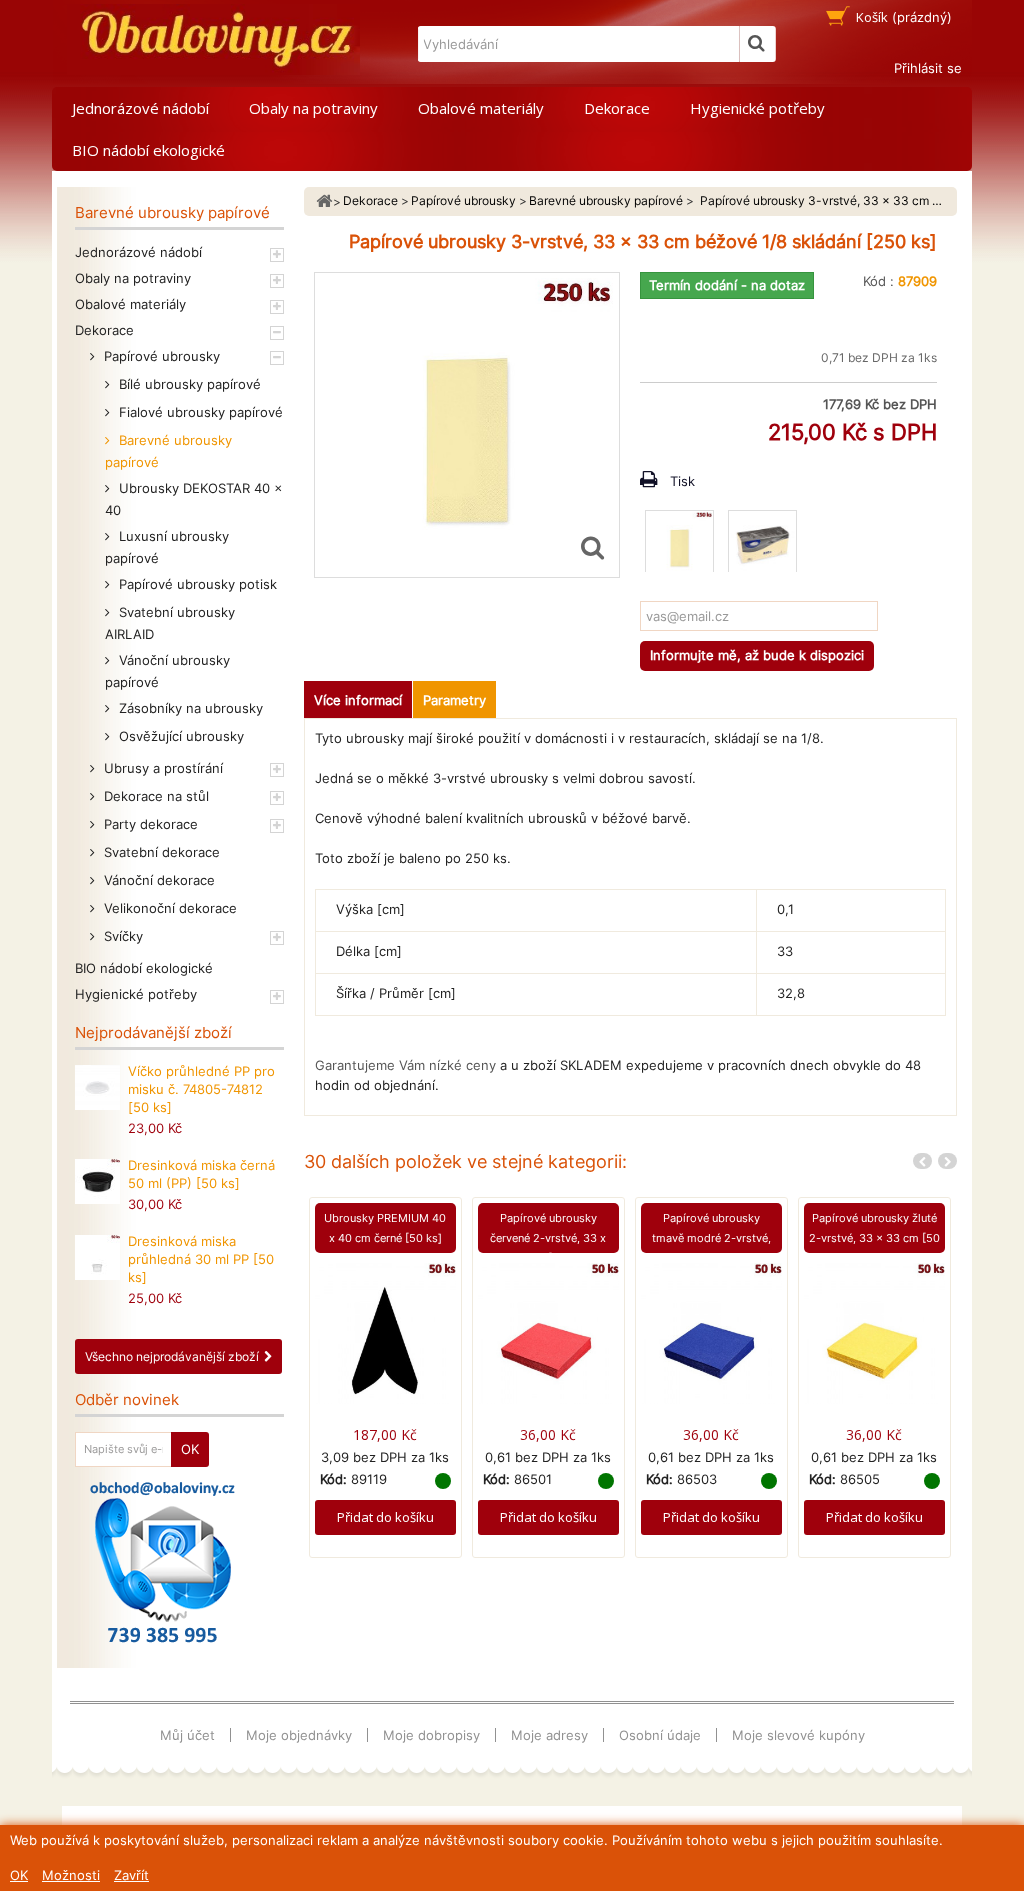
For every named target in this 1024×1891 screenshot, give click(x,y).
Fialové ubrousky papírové (199, 412)
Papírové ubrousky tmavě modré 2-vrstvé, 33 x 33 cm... (711, 1238)
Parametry (454, 700)
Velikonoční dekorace (168, 908)
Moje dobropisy (431, 1735)
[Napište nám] (162, 1562)
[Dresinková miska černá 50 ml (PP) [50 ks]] (97, 1181)
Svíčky (121, 936)
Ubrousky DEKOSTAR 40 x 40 (194, 499)
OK (19, 1875)
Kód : (878, 281)
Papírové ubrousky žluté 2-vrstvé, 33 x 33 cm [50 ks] (874, 1238)
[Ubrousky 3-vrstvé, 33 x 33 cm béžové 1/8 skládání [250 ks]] (679, 544)
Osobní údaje (660, 1735)
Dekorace (617, 108)
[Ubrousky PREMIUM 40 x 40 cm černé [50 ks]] (385, 1333)
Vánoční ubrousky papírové (167, 671)
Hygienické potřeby (757, 108)
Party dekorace (149, 824)
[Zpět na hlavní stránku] (324, 201)
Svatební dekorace (160, 852)
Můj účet (187, 1735)
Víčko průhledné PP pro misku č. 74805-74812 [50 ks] (201, 1089)
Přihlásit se (928, 68)
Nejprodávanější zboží (153, 1032)
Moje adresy (549, 1735)
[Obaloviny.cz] (213, 39)
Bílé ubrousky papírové (188, 384)
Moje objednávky (299, 1735)
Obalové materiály (481, 108)
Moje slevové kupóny (798, 1735)
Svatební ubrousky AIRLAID (170, 623)
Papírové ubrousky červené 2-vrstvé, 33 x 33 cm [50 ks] (548, 1238)
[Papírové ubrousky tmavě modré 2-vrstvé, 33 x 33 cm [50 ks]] (711, 1333)
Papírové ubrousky (160, 356)
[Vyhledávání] (758, 44)
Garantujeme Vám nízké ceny (405, 1065)
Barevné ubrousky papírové (168, 451)
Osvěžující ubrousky (179, 736)
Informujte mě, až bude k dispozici (757, 655)
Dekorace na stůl (154, 796)
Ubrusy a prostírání (161, 768)
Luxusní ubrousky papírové (167, 547)
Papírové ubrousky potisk (196, 584)
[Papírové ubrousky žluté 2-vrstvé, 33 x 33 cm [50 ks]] (874, 1333)
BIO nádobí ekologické (148, 150)
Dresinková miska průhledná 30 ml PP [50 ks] (201, 1259)
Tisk (682, 481)
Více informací (358, 700)
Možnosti (71, 1875)
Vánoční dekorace (157, 880)
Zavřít (131, 1875)
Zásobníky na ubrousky (189, 708)
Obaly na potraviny (313, 108)
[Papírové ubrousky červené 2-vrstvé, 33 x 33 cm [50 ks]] (548, 1333)
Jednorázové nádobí (140, 108)
